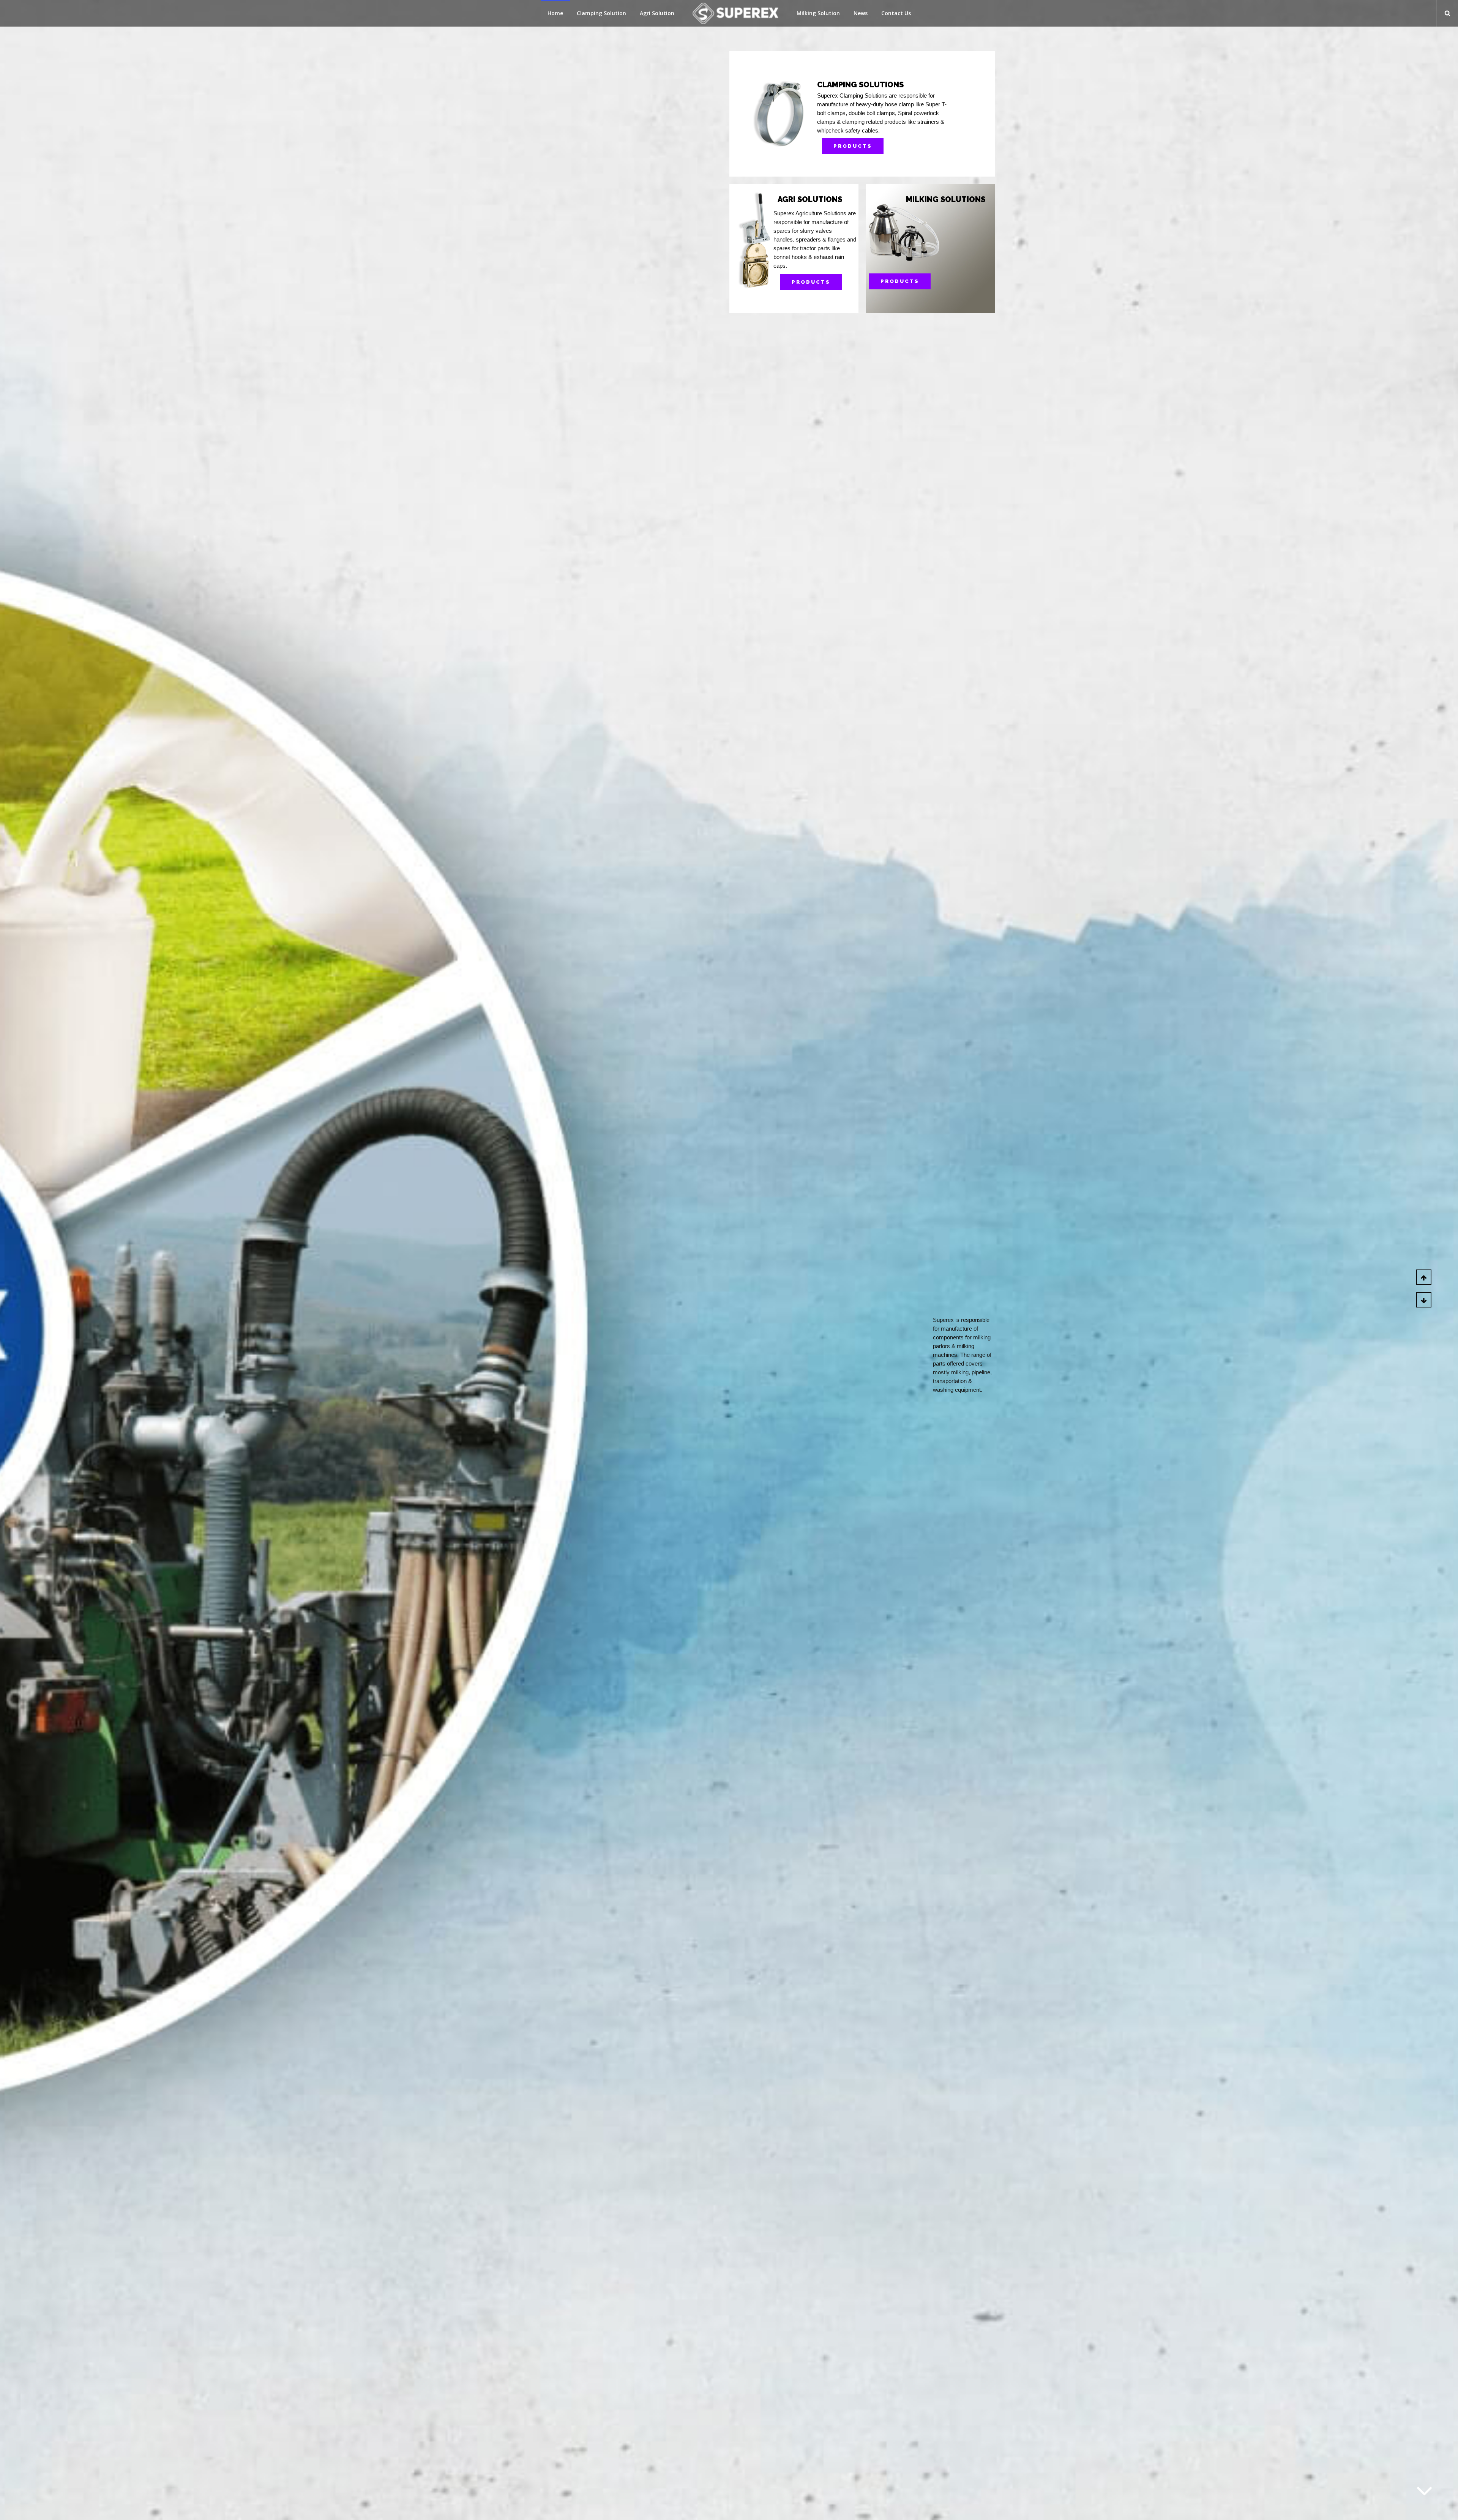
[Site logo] (735, 13)
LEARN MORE (919, 281)
